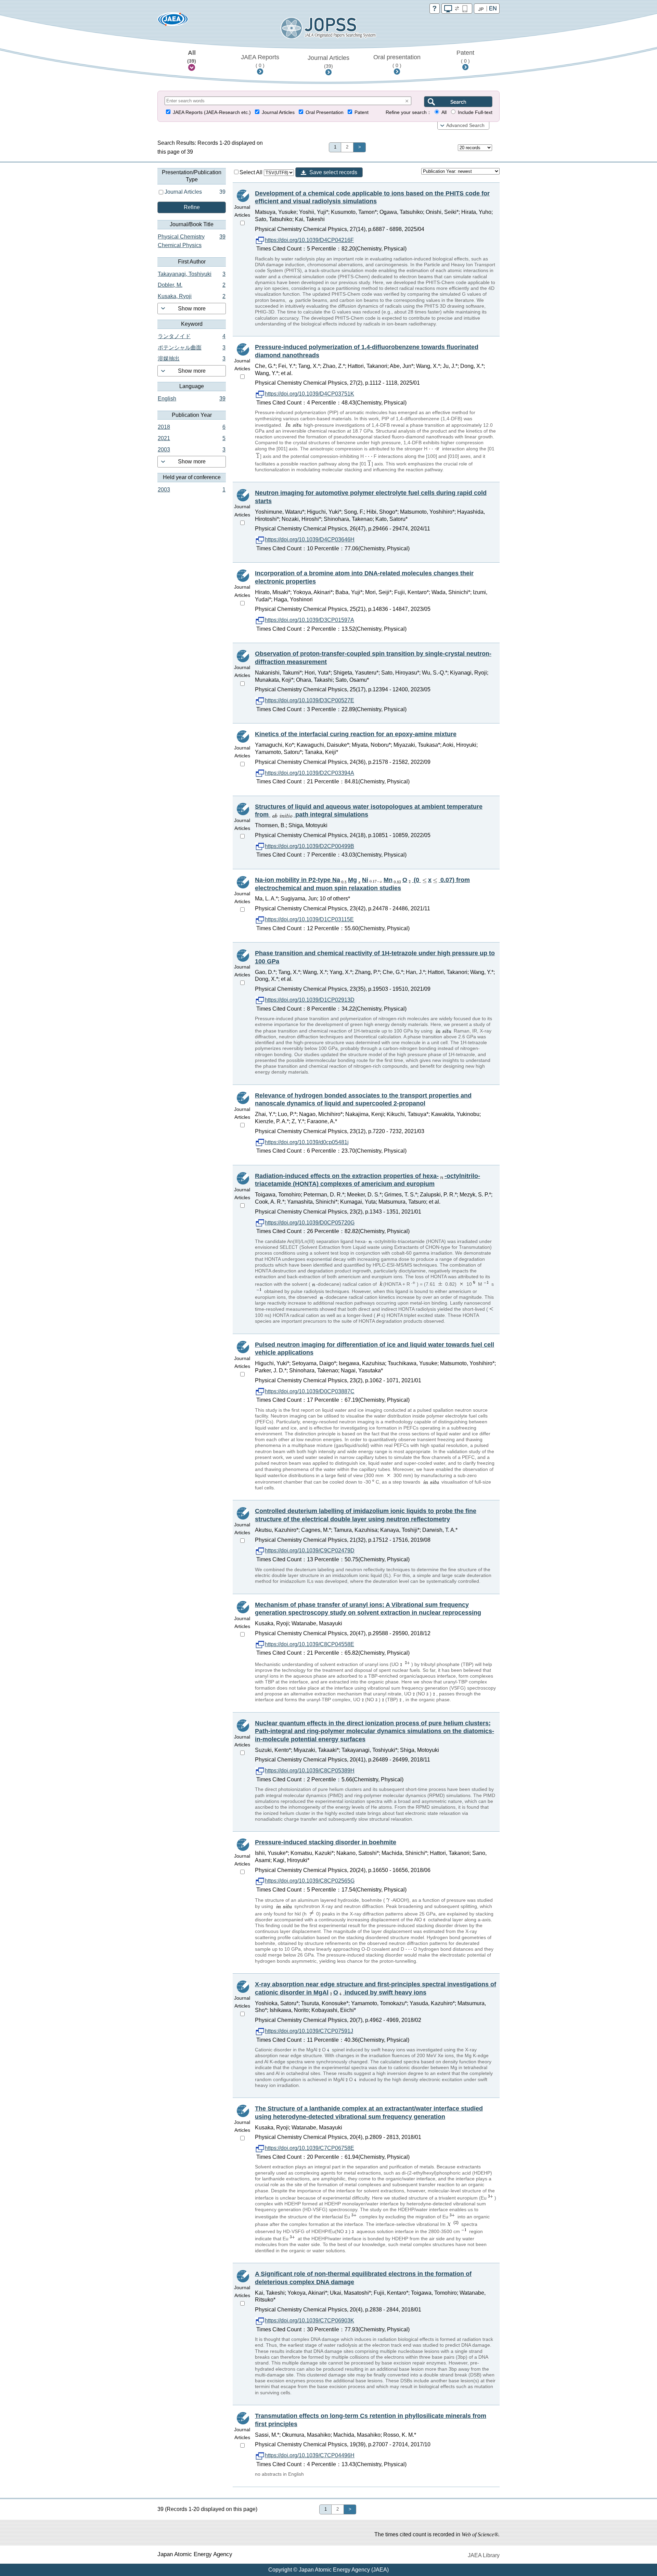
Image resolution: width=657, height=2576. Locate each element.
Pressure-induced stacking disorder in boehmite (326, 1842)
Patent (465, 56)
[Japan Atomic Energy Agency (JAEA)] (173, 21)
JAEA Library (484, 2555)
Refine (192, 207)
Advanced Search (465, 125)
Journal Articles (328, 62)
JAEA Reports (260, 61)
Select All (252, 172)
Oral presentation (397, 61)
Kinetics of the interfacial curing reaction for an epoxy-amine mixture (356, 734)
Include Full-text (475, 112)
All (192, 56)
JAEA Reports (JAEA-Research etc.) (212, 112)
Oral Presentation (325, 112)
